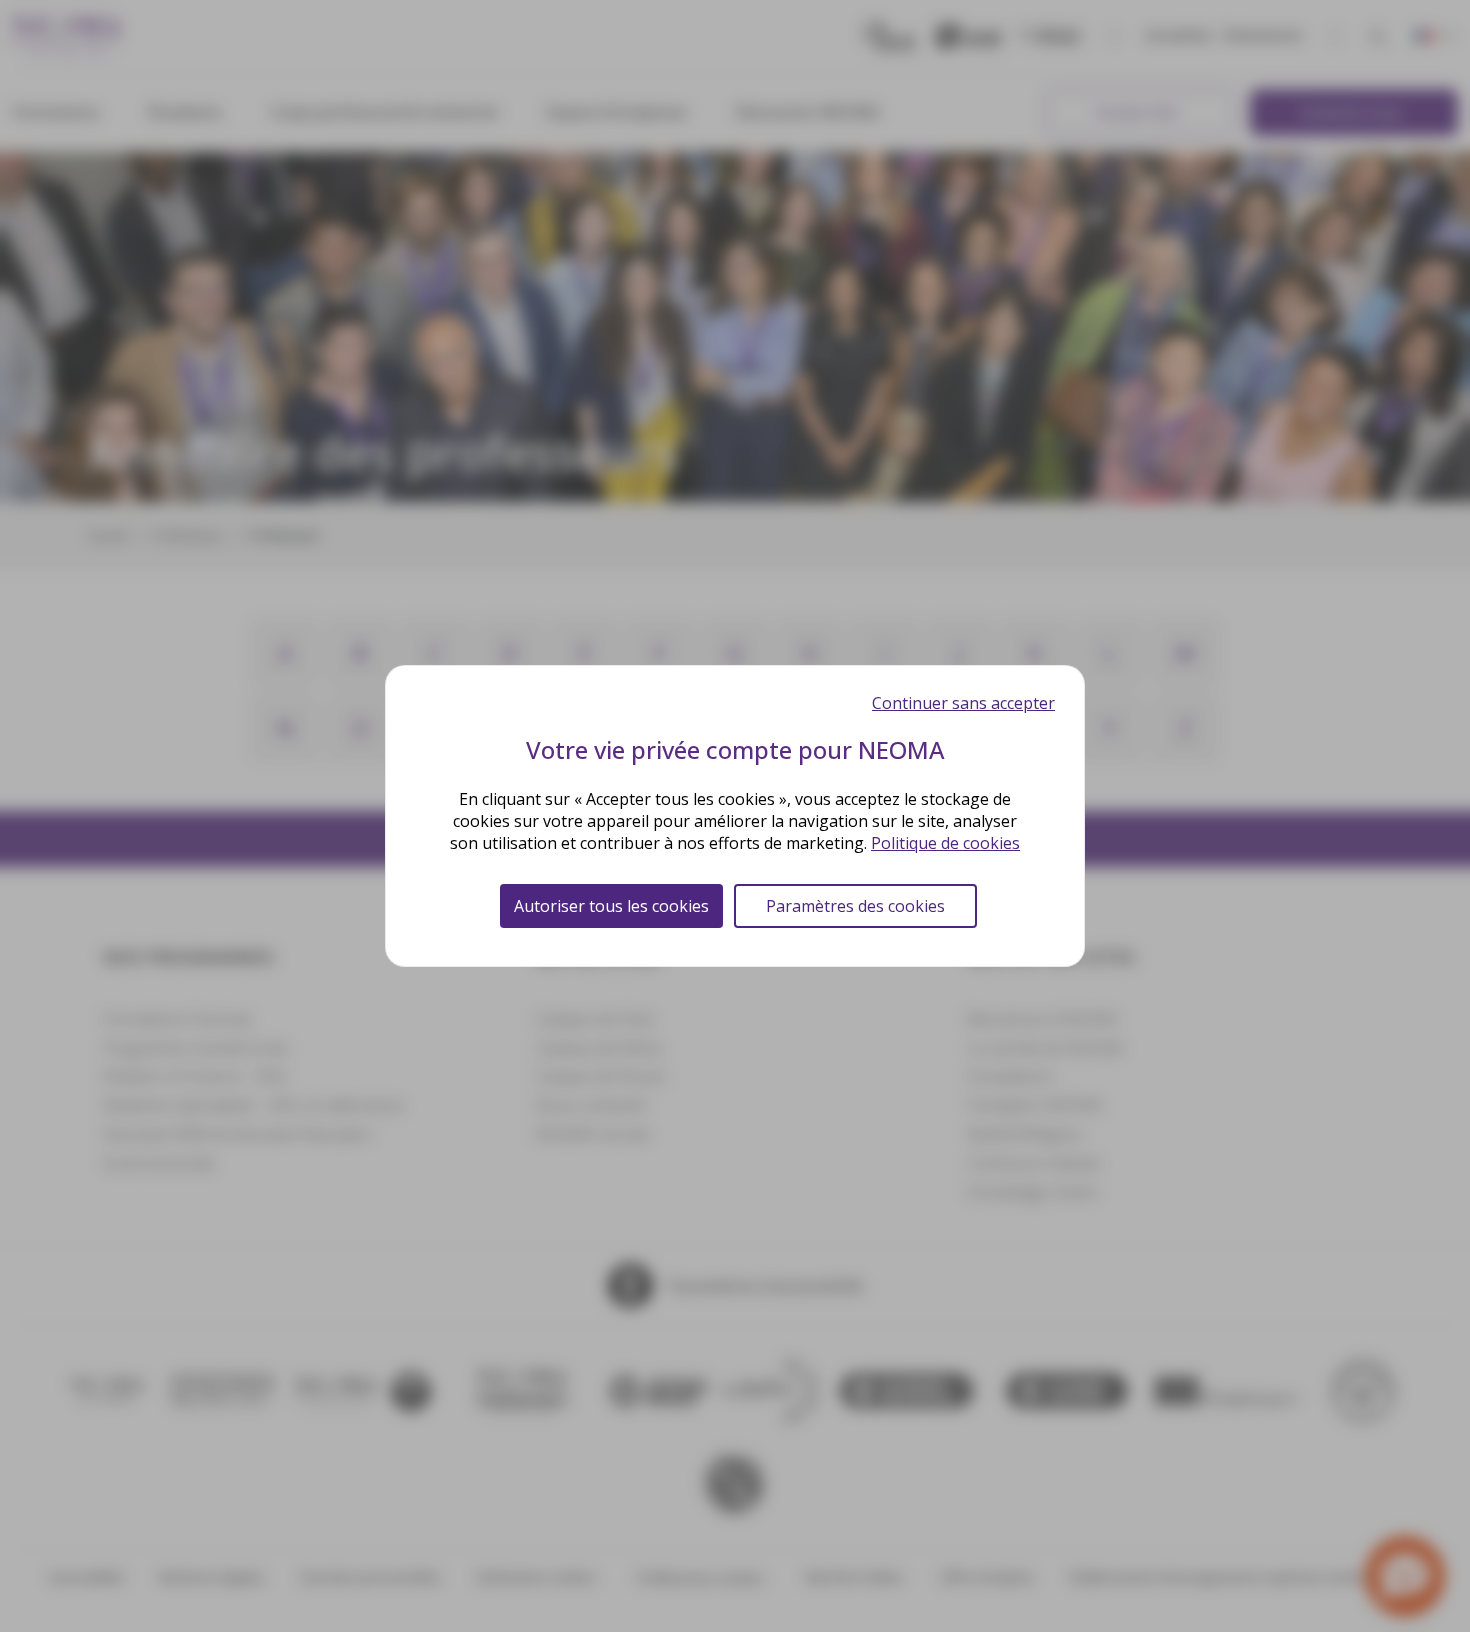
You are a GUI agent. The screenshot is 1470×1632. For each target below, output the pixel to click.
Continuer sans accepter (963, 703)
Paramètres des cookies (855, 906)
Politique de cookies (945, 843)
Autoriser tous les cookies (611, 906)
